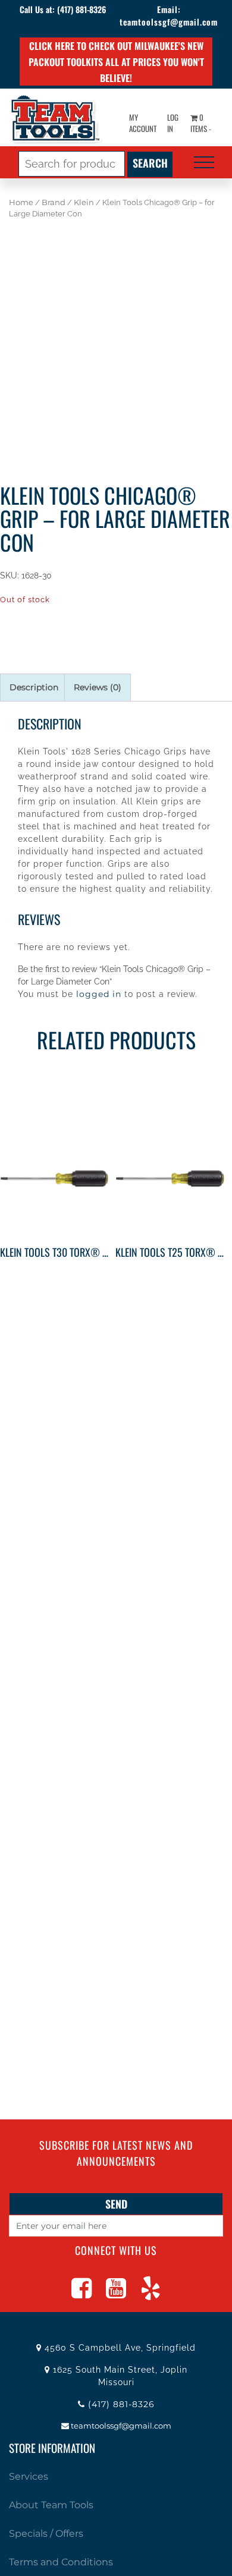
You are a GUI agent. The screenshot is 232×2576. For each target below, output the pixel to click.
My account (143, 123)
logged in (99, 994)
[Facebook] (81, 2294)
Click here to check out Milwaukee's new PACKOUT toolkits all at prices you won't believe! (116, 62)
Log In (173, 123)
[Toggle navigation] (204, 162)
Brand (54, 202)
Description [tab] (34, 687)
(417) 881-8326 (81, 9)
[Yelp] (151, 2294)
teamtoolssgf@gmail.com (169, 22)
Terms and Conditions (61, 2562)
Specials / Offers (46, 2533)
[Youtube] (116, 2294)
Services (29, 2476)
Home (21, 202)
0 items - (201, 123)
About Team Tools (51, 2505)
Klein (84, 202)
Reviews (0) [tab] (98, 687)
